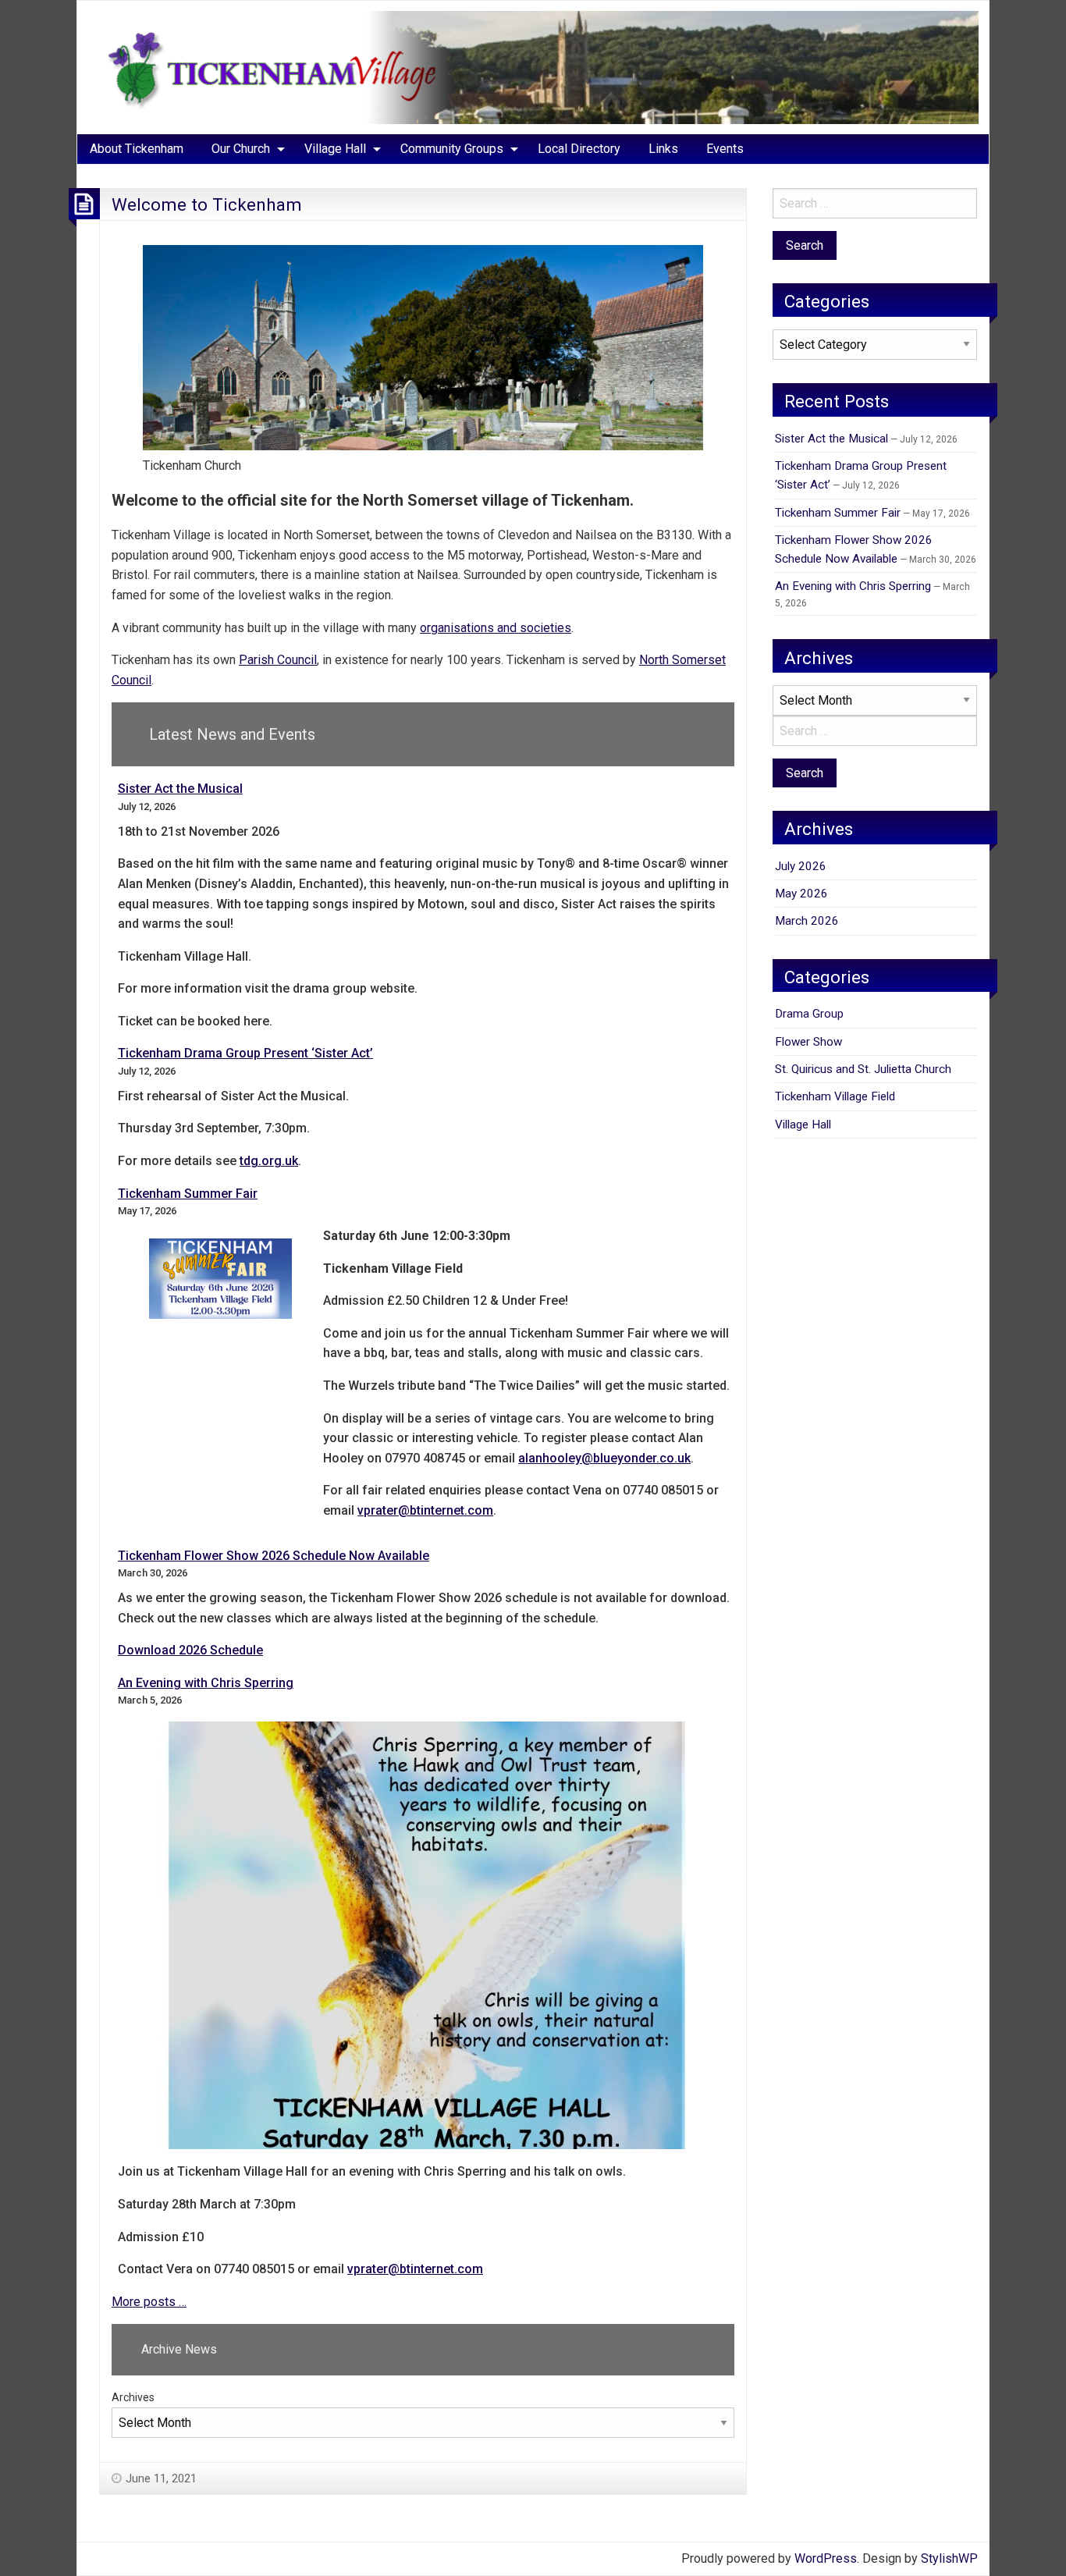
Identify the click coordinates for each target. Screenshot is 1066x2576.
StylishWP (949, 2558)
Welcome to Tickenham (207, 204)
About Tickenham (137, 149)
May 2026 (801, 894)
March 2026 (807, 921)
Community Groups (452, 149)
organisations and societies (496, 628)
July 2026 (801, 866)
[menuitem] (137, 149)
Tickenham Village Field (835, 1096)
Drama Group (809, 1014)
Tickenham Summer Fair (188, 1194)
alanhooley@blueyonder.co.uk (604, 1458)
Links (663, 149)
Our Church (241, 149)
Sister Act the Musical (180, 789)
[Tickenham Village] (533, 67)
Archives (133, 2397)
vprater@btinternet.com (425, 1510)
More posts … (149, 2302)
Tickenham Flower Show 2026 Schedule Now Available (274, 1556)
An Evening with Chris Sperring (206, 1683)
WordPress (826, 2558)
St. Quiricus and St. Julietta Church (863, 1069)
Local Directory (579, 149)
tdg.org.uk (269, 1161)
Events (725, 149)
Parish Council (278, 660)
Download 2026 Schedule (190, 1650)
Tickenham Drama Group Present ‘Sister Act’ (245, 1053)
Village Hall (335, 149)
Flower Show (808, 1042)
